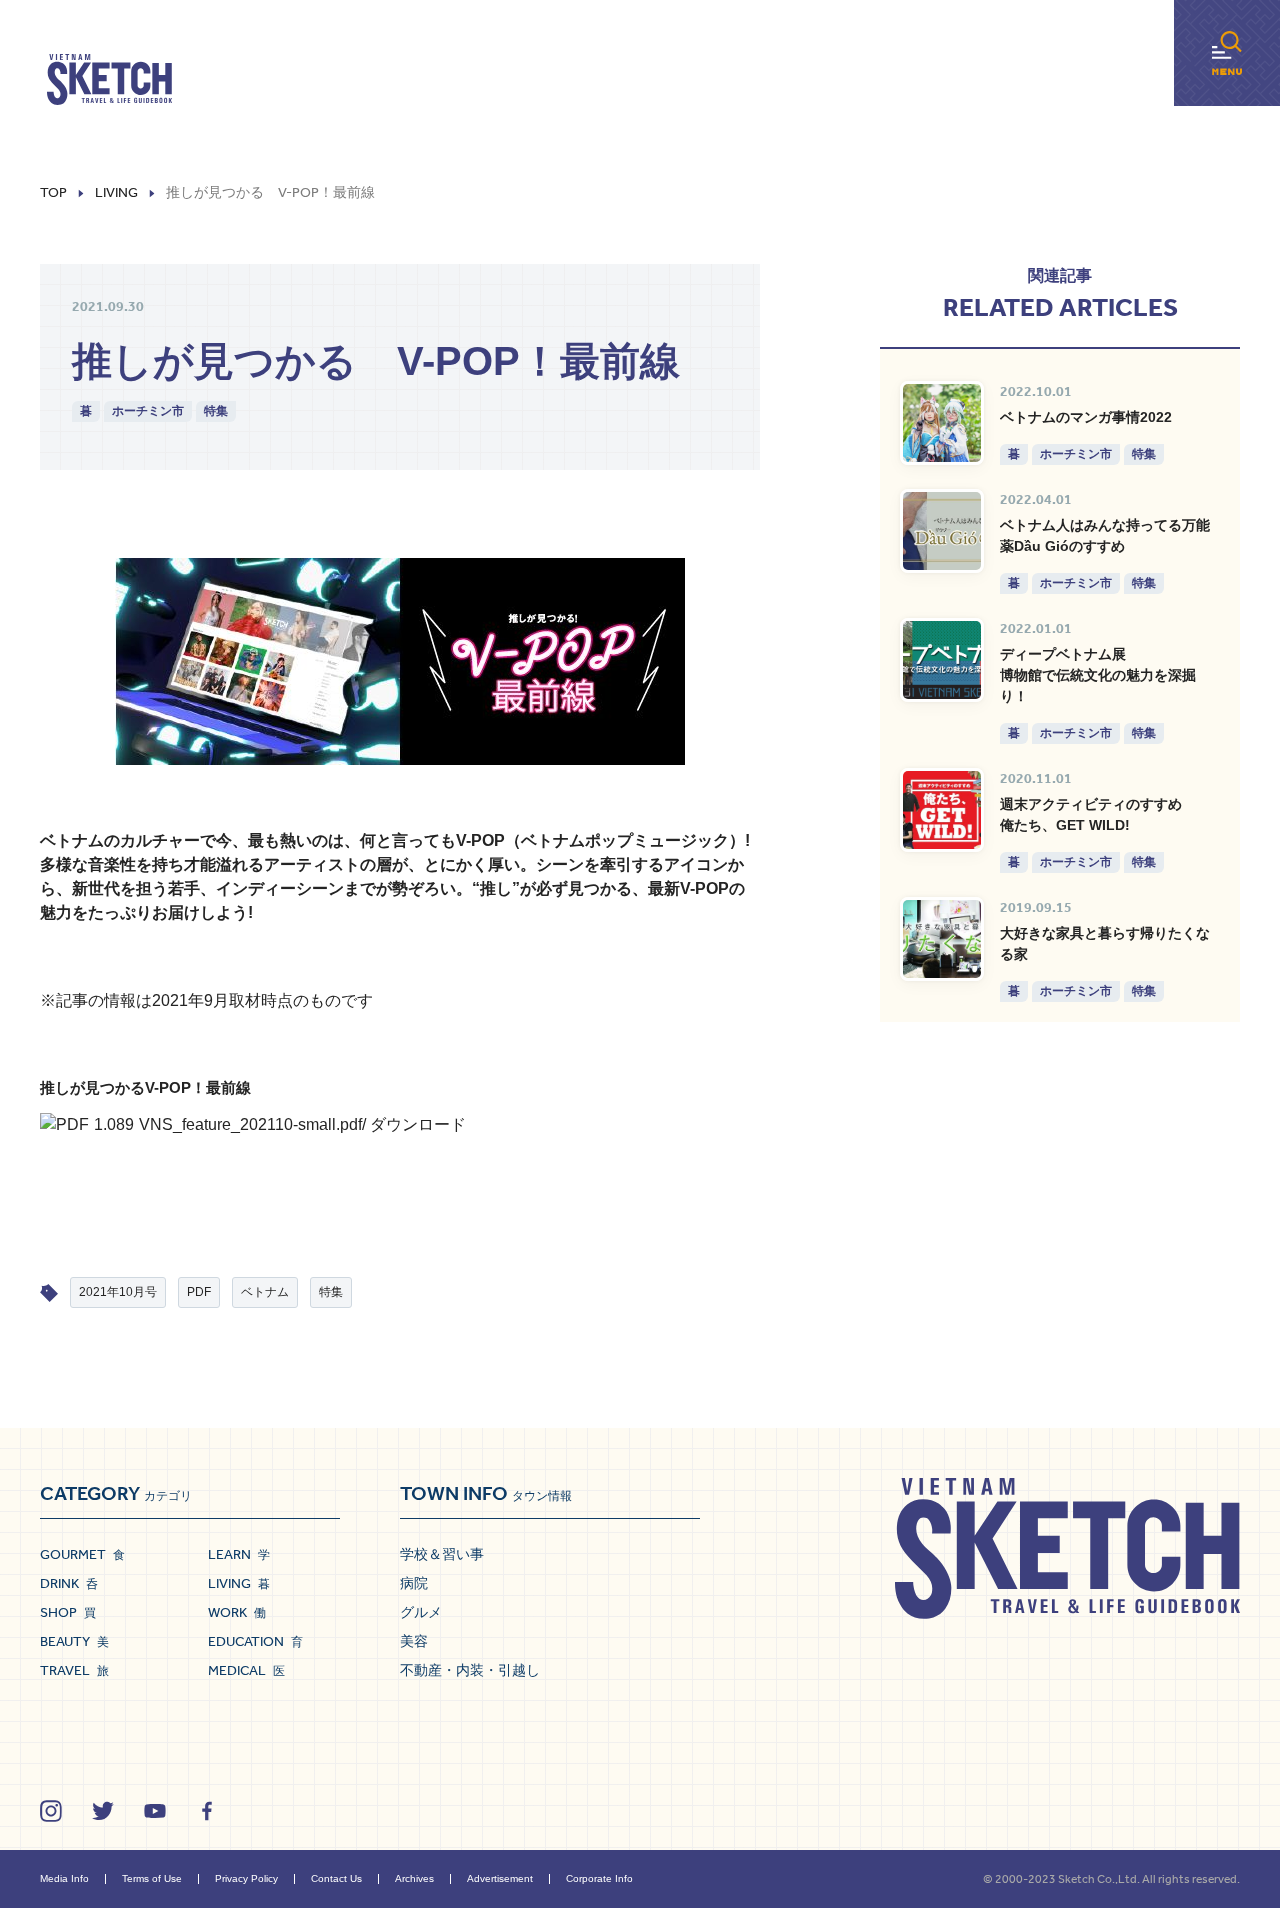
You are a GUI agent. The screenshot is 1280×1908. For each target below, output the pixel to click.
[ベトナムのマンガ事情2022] (942, 423)
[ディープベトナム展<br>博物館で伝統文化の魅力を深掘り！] (942, 660)
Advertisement (500, 1878)
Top (53, 193)
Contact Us (336, 1878)
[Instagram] (51, 1811)
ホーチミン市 (148, 411)
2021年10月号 (118, 1292)
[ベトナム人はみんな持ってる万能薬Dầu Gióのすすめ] (942, 531)
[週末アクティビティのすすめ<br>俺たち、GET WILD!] (942, 810)
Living (116, 193)
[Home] (109, 80)
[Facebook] (207, 1811)
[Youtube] (155, 1811)
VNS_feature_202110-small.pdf (250, 1124)
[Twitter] (103, 1811)
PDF (199, 1292)
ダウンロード (418, 1124)
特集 (216, 411)
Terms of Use (152, 1878)
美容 (414, 1641)
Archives (414, 1878)
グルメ (421, 1612)
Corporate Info (599, 1878)
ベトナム (265, 1292)
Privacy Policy (246, 1878)
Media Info (64, 1878)
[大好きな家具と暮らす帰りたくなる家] (942, 939)
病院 (414, 1583)
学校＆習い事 (442, 1554)
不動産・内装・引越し (470, 1670)
